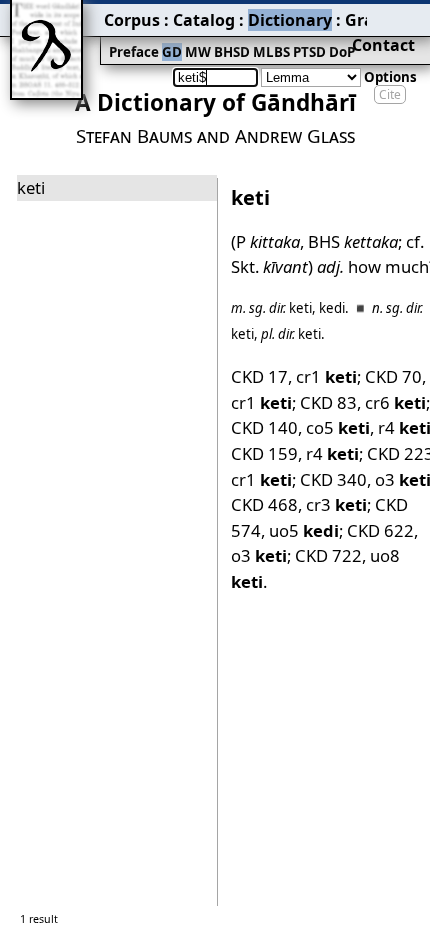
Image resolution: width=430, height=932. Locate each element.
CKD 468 (264, 504)
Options (390, 77)
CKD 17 (259, 376)
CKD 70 (393, 376)
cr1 (326, 376)
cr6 (395, 402)
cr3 (336, 504)
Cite (390, 94)
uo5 (304, 530)
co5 (338, 427)
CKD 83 (328, 402)
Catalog (204, 20)
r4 (332, 453)
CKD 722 (328, 555)
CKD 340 (333, 479)
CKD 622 (380, 530)
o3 (259, 555)
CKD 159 (264, 453)
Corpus (132, 20)
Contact (383, 45)
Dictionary (290, 20)
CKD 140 (264, 427)
